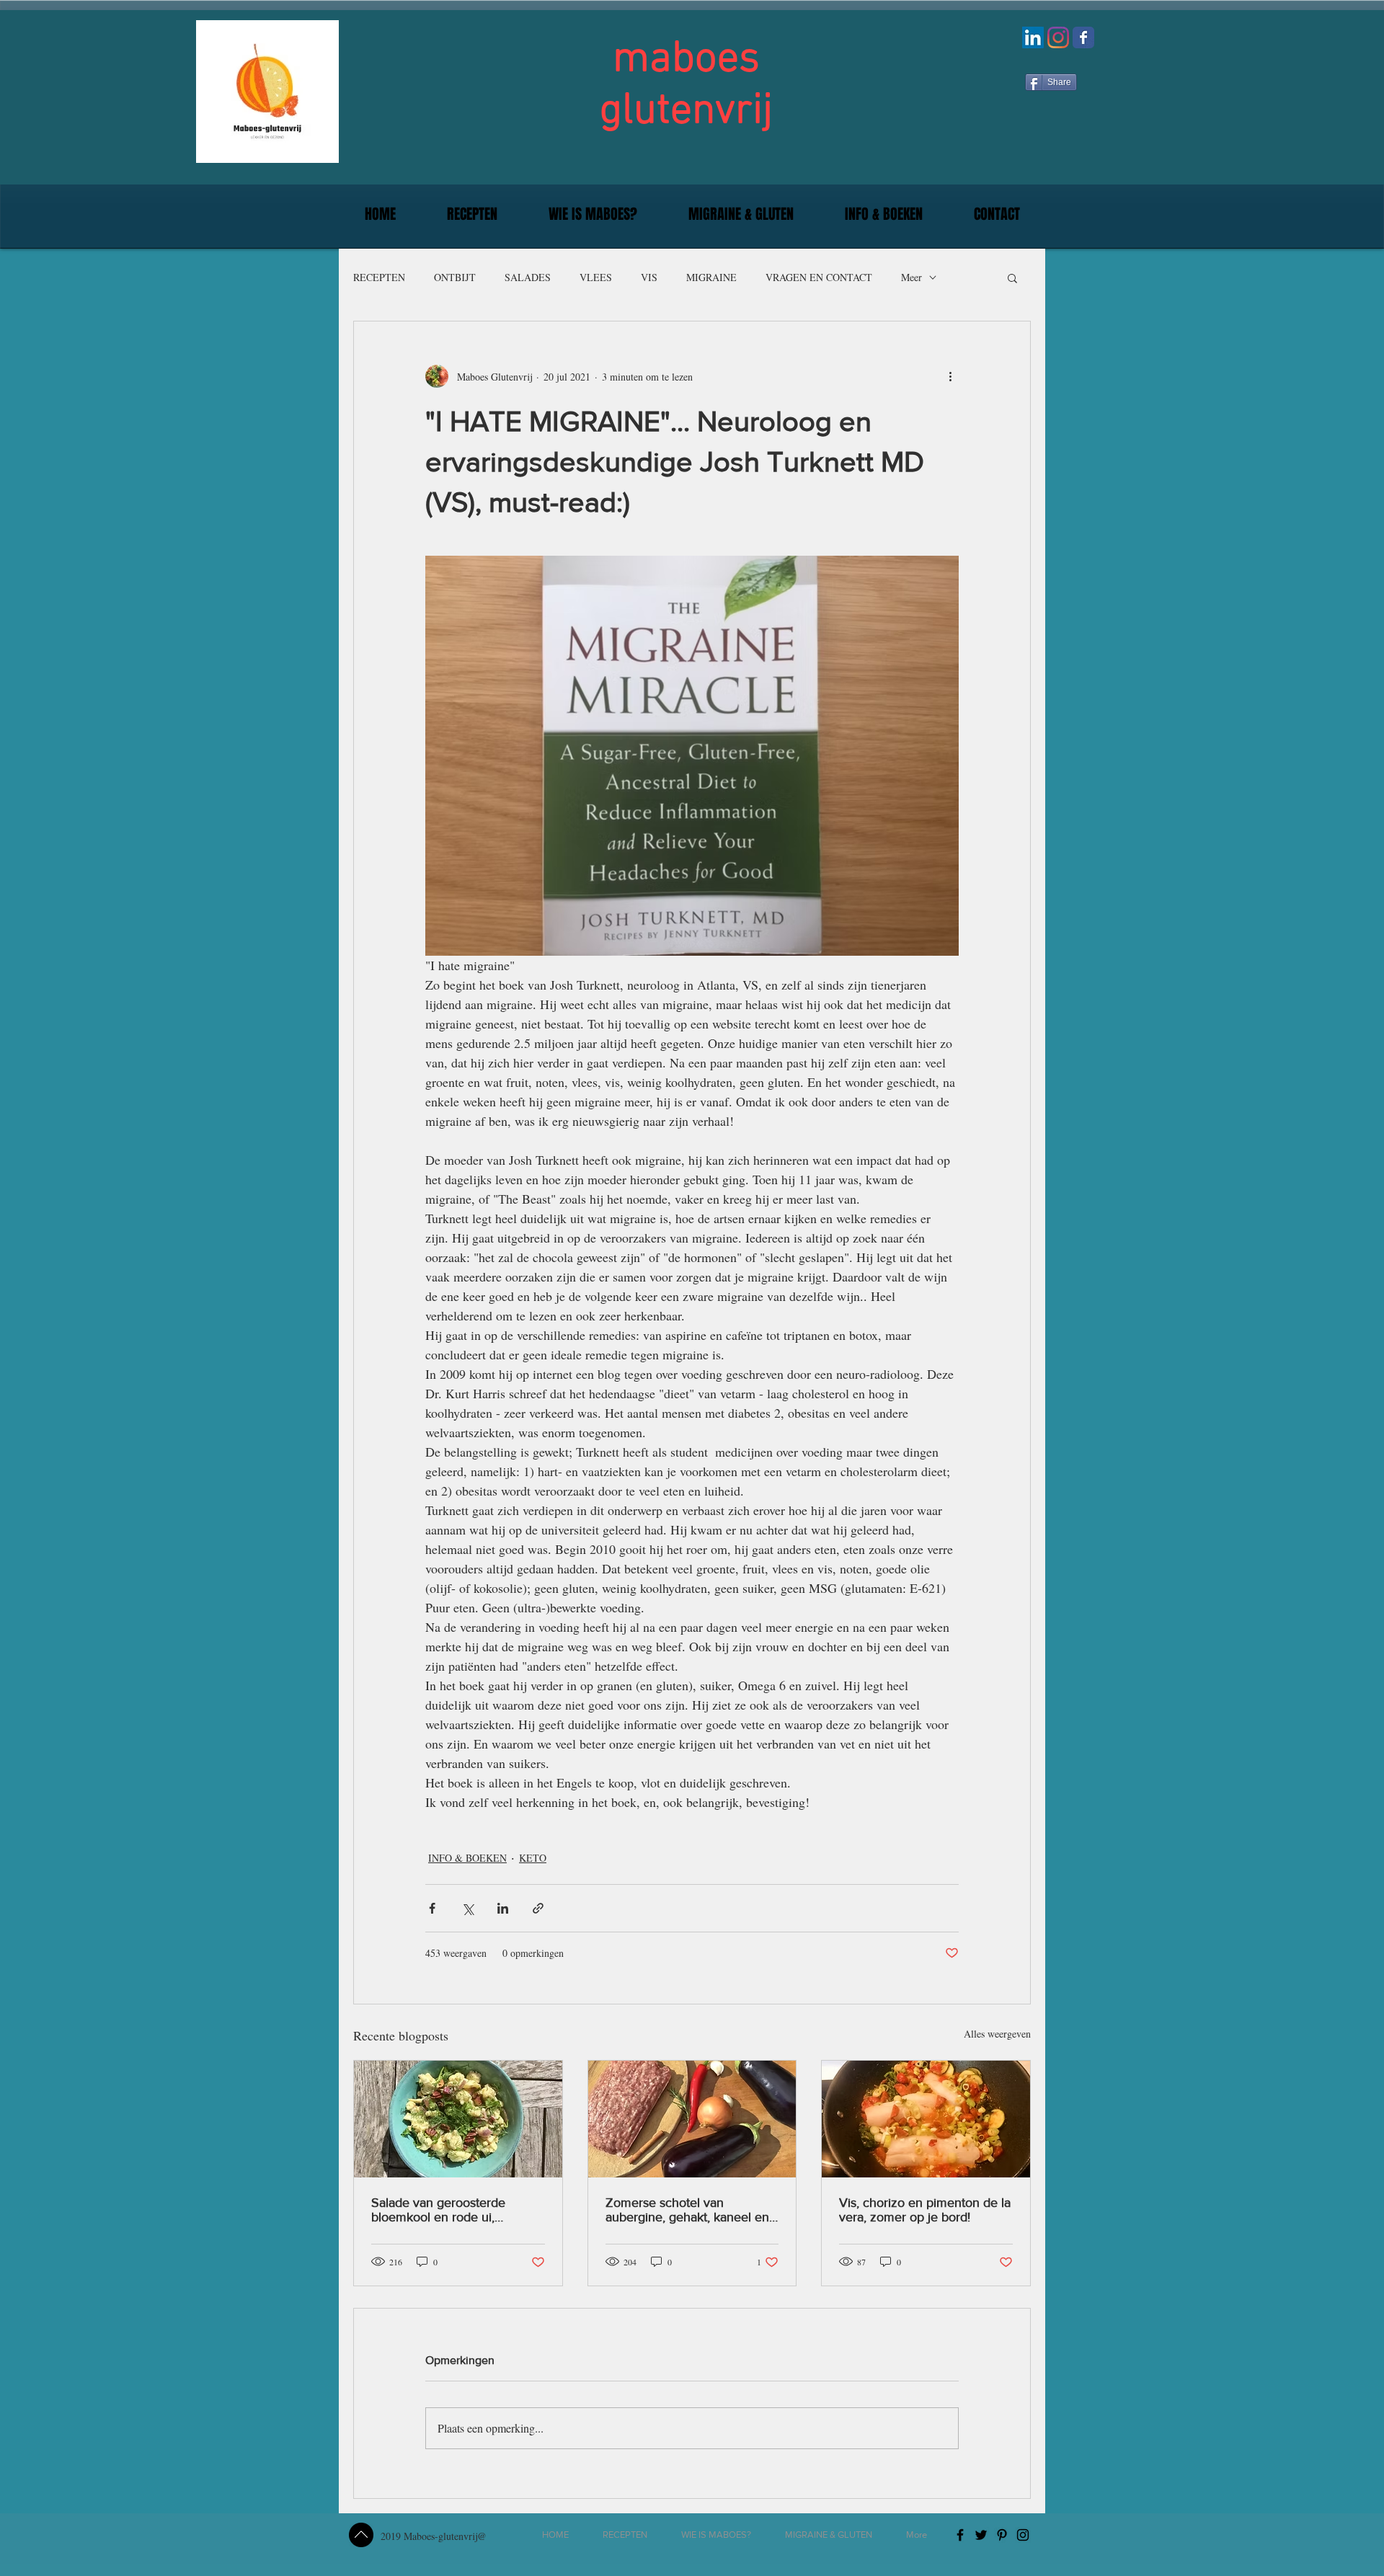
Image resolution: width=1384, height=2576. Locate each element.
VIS (649, 277)
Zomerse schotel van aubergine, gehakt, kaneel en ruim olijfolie (687, 2210)
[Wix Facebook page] (1083, 37)
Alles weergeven (997, 2034)
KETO (533, 1858)
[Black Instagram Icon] (1023, 2535)
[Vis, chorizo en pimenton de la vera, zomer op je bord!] (926, 2119)
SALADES (528, 277)
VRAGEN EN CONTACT (819, 277)
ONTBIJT (455, 277)
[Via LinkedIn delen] (503, 1908)
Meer (911, 277)
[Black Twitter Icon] (981, 2535)
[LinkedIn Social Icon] (1033, 37)
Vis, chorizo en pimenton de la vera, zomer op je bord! (925, 2210)
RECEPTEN (379, 277)
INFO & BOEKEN (467, 1858)
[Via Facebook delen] (432, 1908)
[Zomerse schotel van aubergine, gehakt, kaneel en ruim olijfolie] (692, 2119)
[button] (472, 214)
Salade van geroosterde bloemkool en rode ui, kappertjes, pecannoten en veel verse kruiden (446, 2210)
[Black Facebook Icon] (960, 2535)
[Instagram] (1058, 37)
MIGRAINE (711, 277)
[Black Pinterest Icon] (1002, 2535)
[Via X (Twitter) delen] (467, 1908)
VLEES (596, 277)
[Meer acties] (950, 376)
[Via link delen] (538, 1908)
